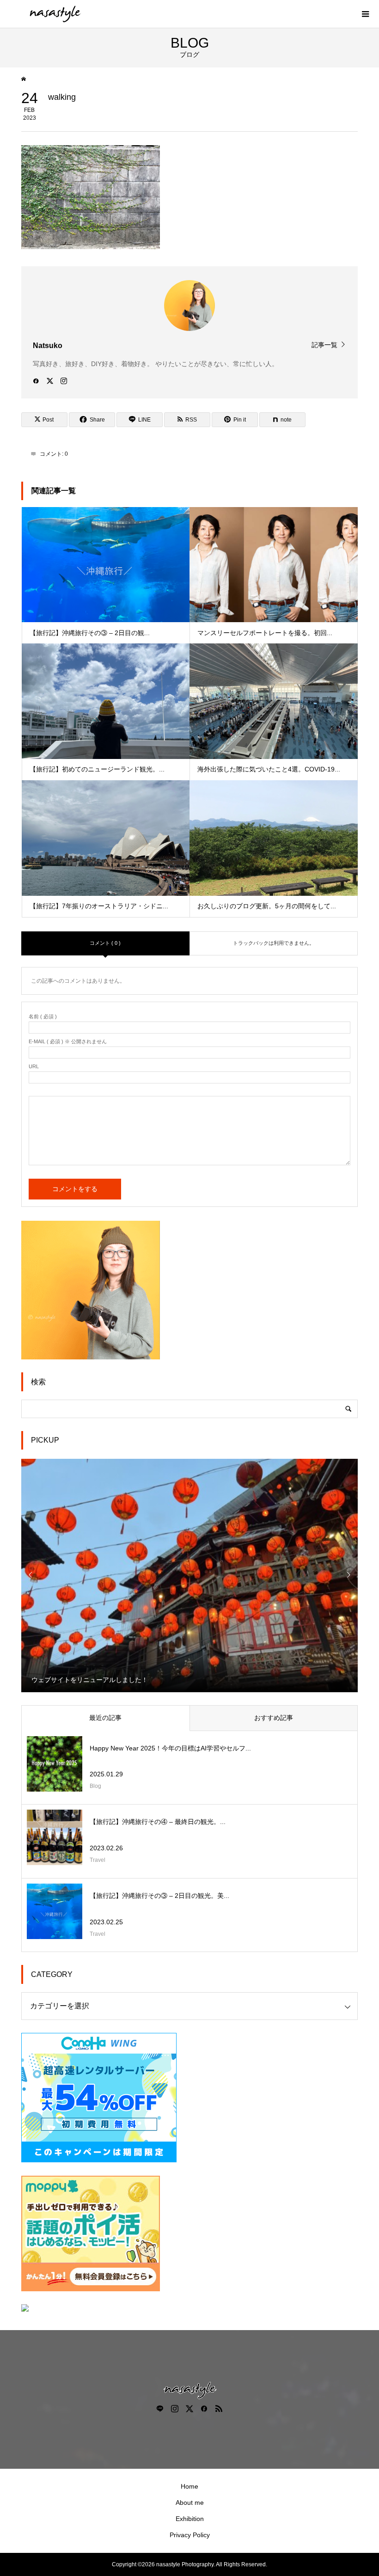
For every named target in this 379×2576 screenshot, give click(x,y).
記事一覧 (324, 345)
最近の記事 (105, 1718)
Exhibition (190, 2519)
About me (190, 2503)
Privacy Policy (190, 2535)
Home (189, 2486)
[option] (190, 1575)
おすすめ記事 (274, 1718)
